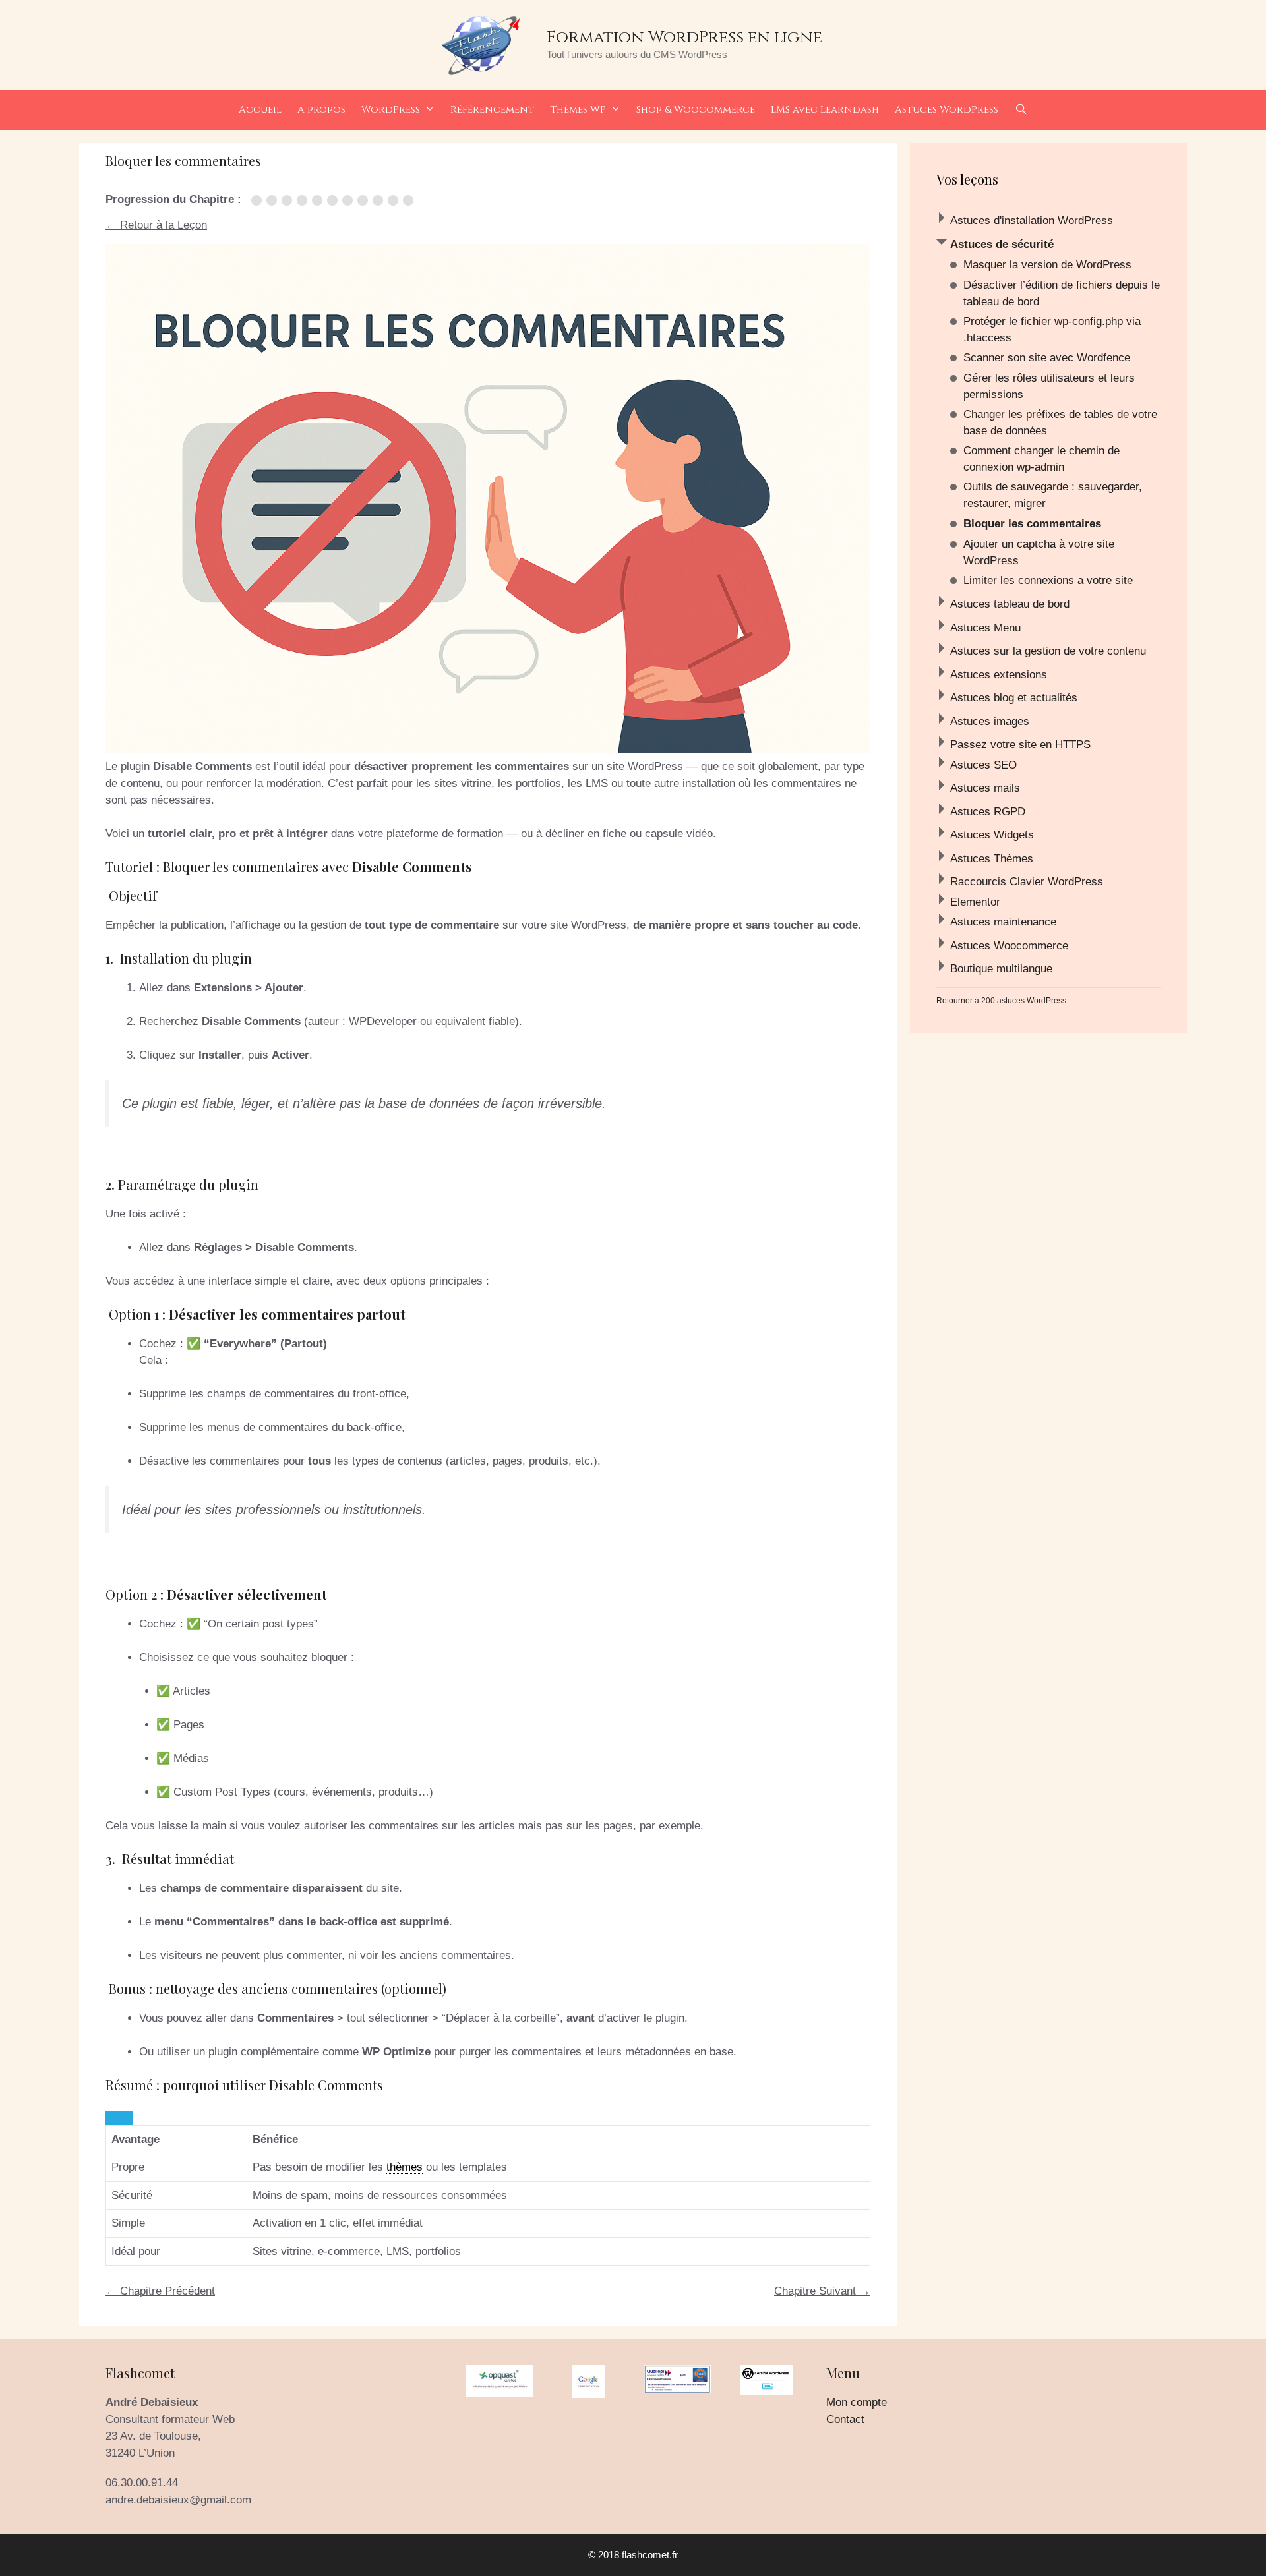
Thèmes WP (578, 110)
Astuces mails (985, 788)
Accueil (260, 110)
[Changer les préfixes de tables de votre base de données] (335, 200)
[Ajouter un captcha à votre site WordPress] (395, 200)
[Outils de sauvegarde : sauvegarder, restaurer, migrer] (365, 200)
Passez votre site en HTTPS (1020, 745)
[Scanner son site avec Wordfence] (304, 200)
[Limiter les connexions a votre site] (409, 200)
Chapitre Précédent (160, 2291)
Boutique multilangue (1001, 969)
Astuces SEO (983, 765)
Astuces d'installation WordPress (1032, 220)
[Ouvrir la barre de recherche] (1020, 110)
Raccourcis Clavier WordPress (1027, 882)
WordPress (391, 110)
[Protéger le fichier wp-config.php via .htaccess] (289, 200)
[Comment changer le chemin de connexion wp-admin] (350, 200)
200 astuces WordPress (1024, 1001)
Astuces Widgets (992, 835)
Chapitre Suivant (822, 2291)
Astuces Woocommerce (1009, 946)
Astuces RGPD (988, 812)
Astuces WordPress (947, 110)
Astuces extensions (999, 675)
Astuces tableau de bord (1010, 604)
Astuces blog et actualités (1014, 698)
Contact (845, 2419)
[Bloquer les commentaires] (380, 200)
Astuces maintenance (1003, 922)
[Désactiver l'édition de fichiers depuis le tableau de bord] (274, 200)
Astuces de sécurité (1002, 244)
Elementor (975, 902)
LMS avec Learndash (825, 110)
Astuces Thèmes (992, 859)
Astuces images (990, 721)
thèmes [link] (405, 2167)
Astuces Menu (985, 628)
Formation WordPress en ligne (684, 37)
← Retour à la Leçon (156, 225)
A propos (321, 110)
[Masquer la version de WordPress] (259, 200)
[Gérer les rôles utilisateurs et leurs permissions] (319, 200)
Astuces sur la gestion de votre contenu (1048, 651)
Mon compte (857, 2402)
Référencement (492, 110)
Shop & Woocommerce (696, 110)
